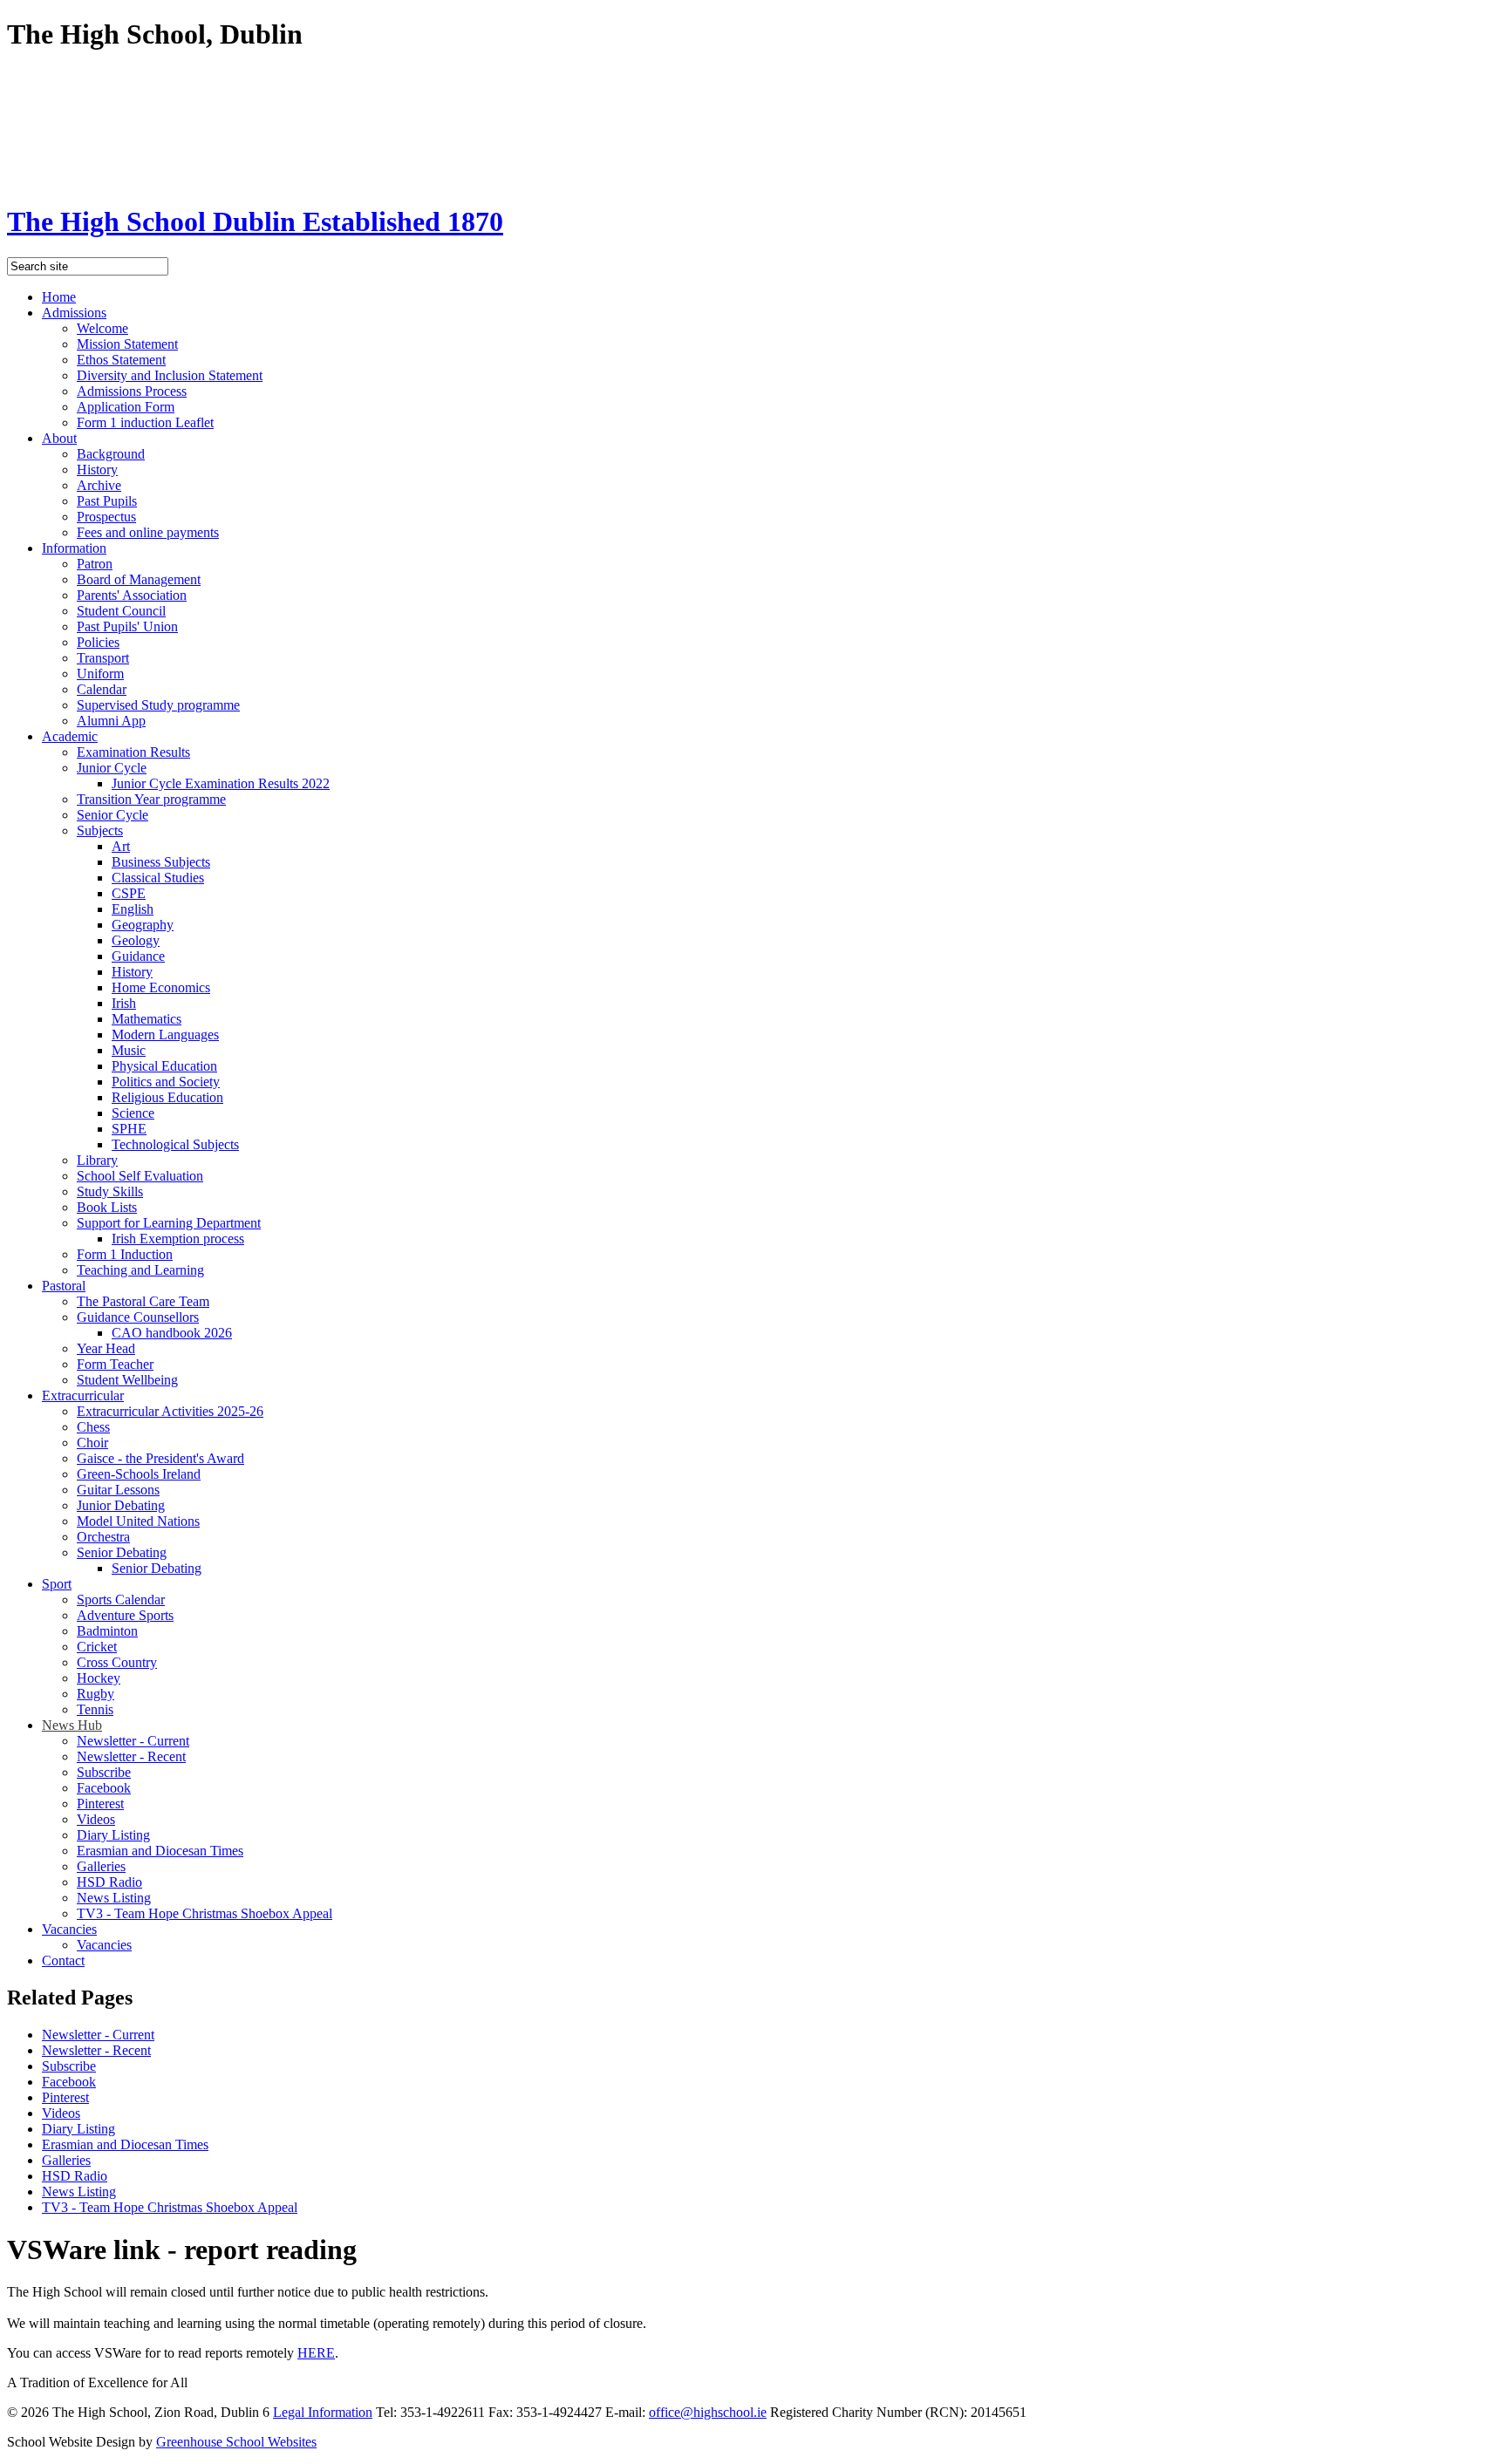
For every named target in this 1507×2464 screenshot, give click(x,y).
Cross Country (117, 1662)
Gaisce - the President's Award (160, 1458)
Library (97, 1160)
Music (129, 1050)
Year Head (106, 1348)
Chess (93, 1427)
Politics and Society (166, 1082)
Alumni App (111, 721)
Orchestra (103, 1537)
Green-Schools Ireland (139, 1474)
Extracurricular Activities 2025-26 (170, 1411)
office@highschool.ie (708, 2412)
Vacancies (69, 1929)
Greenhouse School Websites (236, 2442)
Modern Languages (165, 1035)
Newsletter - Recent (131, 1756)
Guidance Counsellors (138, 1317)
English (133, 909)
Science (133, 1113)
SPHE (129, 1129)
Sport (57, 1584)
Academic (70, 736)
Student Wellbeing (127, 1380)
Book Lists (107, 1207)
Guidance (138, 956)
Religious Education (167, 1097)
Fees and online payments (148, 532)
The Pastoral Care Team (143, 1301)
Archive (99, 485)
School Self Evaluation (140, 1176)
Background (111, 454)
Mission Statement (127, 344)
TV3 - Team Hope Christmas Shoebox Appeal (205, 1913)
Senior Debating (122, 1552)
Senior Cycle (113, 815)
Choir (92, 1443)
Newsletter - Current (133, 1741)
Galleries (101, 1866)
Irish (124, 1003)
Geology (136, 940)
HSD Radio (109, 1882)
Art (121, 846)
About (59, 438)
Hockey (99, 1678)
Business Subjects (161, 862)
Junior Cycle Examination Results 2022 (221, 783)
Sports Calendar (121, 1600)
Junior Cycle (112, 768)
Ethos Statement (121, 360)
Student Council (121, 611)
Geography (143, 925)
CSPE (129, 893)
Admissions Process (132, 391)
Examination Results (133, 752)
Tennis (95, 1709)
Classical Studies (158, 878)
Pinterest (100, 1804)
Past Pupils (107, 501)
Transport (103, 658)
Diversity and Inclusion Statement (170, 375)
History (97, 470)
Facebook (104, 1788)
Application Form (126, 407)
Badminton (107, 1631)
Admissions (74, 313)
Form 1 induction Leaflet (145, 422)
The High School (255, 221)
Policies (98, 642)
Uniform (100, 674)
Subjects (100, 830)
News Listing (114, 1898)
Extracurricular (83, 1395)
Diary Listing (113, 1835)
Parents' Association (132, 595)
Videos (96, 1819)
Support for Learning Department (169, 1223)
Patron (95, 564)
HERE (316, 2353)
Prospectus (106, 517)
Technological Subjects (175, 1144)
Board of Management (139, 579)
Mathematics (147, 1019)
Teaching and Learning (140, 1270)
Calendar (102, 689)
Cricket (97, 1647)
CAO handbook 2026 (172, 1333)
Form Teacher (115, 1364)
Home (59, 297)
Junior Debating (121, 1505)
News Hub (72, 1725)
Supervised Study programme (158, 705)
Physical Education (164, 1066)
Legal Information (323, 2412)
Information (74, 548)
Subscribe (104, 1772)
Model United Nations (138, 1521)
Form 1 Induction (125, 1254)
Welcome (102, 328)
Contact (63, 1960)
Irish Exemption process (178, 1239)
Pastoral (64, 1286)
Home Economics (161, 987)
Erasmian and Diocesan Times (160, 1851)
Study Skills (110, 1191)
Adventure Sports (125, 1615)
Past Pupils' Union (127, 626)
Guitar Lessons (118, 1490)
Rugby (95, 1694)
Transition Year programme (151, 799)
